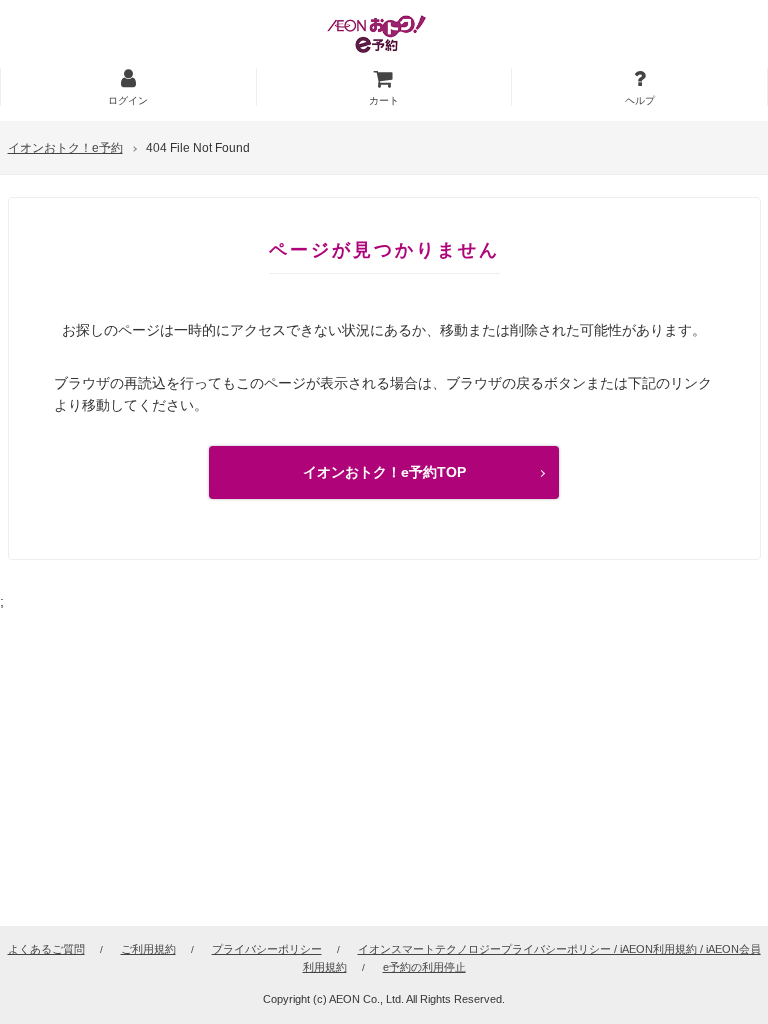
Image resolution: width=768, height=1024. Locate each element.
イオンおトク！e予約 (65, 148)
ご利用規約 (148, 949)
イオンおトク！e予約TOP (384, 472)
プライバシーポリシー (267, 949)
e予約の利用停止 (424, 967)
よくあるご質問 (46, 949)
